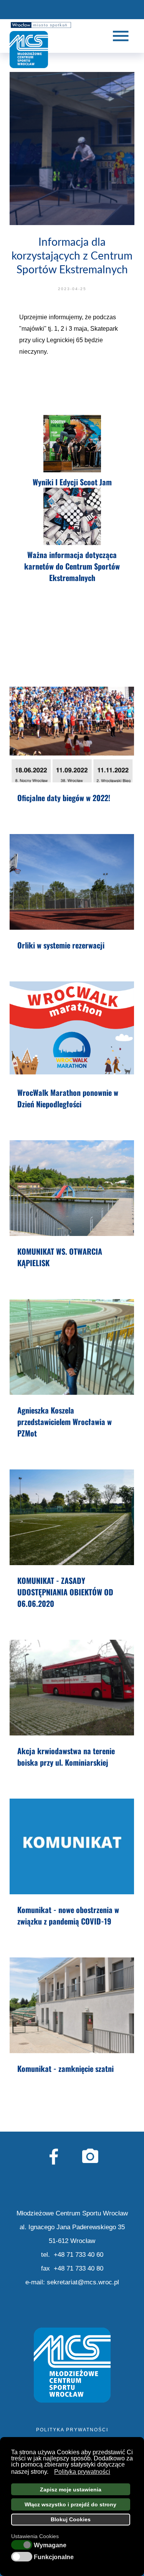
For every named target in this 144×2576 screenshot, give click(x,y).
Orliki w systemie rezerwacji (61, 945)
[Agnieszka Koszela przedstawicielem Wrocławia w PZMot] (72, 1347)
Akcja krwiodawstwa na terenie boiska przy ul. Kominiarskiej (66, 1757)
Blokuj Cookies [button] (71, 2519)
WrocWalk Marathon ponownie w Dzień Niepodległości (68, 1098)
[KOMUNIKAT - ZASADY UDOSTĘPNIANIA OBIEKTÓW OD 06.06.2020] (72, 1517)
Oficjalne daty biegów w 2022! (64, 798)
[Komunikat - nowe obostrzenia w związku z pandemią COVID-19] (72, 1846)
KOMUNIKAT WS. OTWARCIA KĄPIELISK (60, 1257)
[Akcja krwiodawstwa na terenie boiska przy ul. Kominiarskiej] (72, 1688)
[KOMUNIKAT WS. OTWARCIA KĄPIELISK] (72, 1188)
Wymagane (50, 2545)
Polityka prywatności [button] (82, 2472)
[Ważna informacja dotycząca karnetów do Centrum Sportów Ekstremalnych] (72, 517)
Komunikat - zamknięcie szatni (65, 2068)
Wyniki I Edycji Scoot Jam (72, 482)
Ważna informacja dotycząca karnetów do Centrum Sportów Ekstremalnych (72, 566)
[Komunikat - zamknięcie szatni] (72, 2005)
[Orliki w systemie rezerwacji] (72, 882)
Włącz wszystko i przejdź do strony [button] (70, 2504)
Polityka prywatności (72, 2430)
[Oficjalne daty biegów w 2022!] (72, 735)
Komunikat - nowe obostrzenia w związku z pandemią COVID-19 (68, 1915)
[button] (50, 2472)
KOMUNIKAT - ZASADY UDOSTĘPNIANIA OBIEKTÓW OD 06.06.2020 (65, 1592)
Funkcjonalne (54, 2557)
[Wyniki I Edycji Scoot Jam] (72, 444)
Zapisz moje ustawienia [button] (71, 2489)
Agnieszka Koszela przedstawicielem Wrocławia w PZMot (65, 1422)
